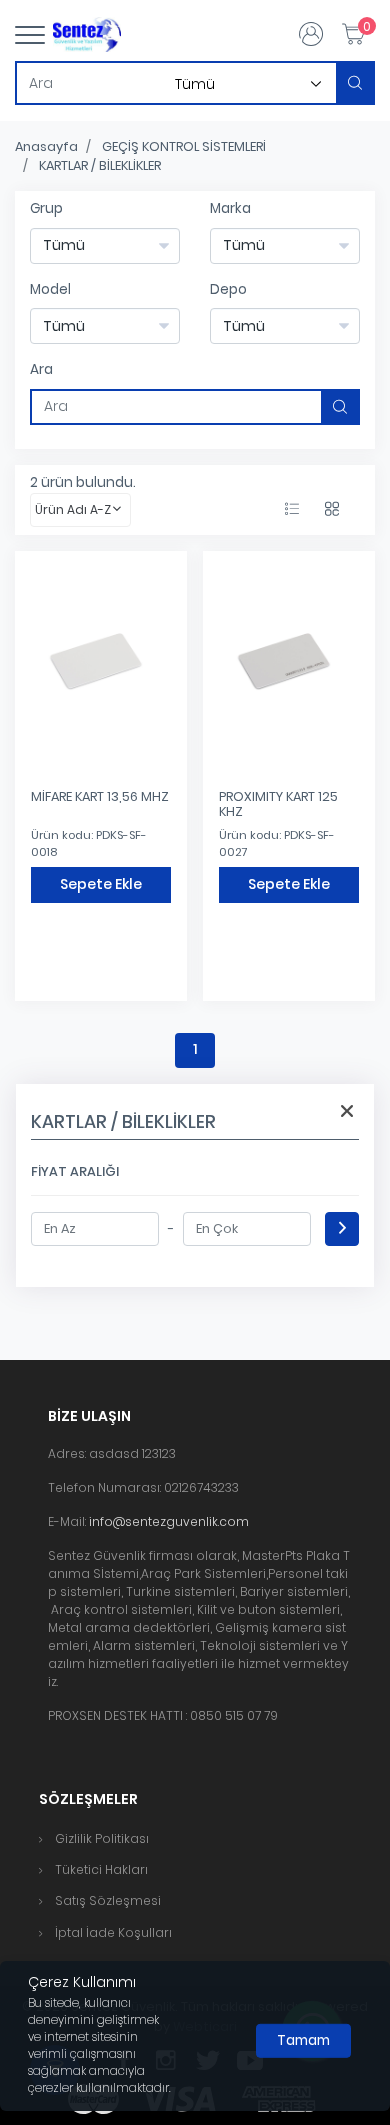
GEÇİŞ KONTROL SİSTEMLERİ (184, 146)
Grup (46, 208)
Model (50, 289)
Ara (41, 369)
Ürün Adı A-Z (73, 509)
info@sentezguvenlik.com (169, 1521)
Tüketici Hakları (101, 1869)
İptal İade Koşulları (113, 1932)
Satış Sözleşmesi (108, 1900)
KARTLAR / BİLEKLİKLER (100, 165)
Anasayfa (46, 146)
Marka (230, 208)
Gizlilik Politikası (102, 1838)
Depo (228, 289)
